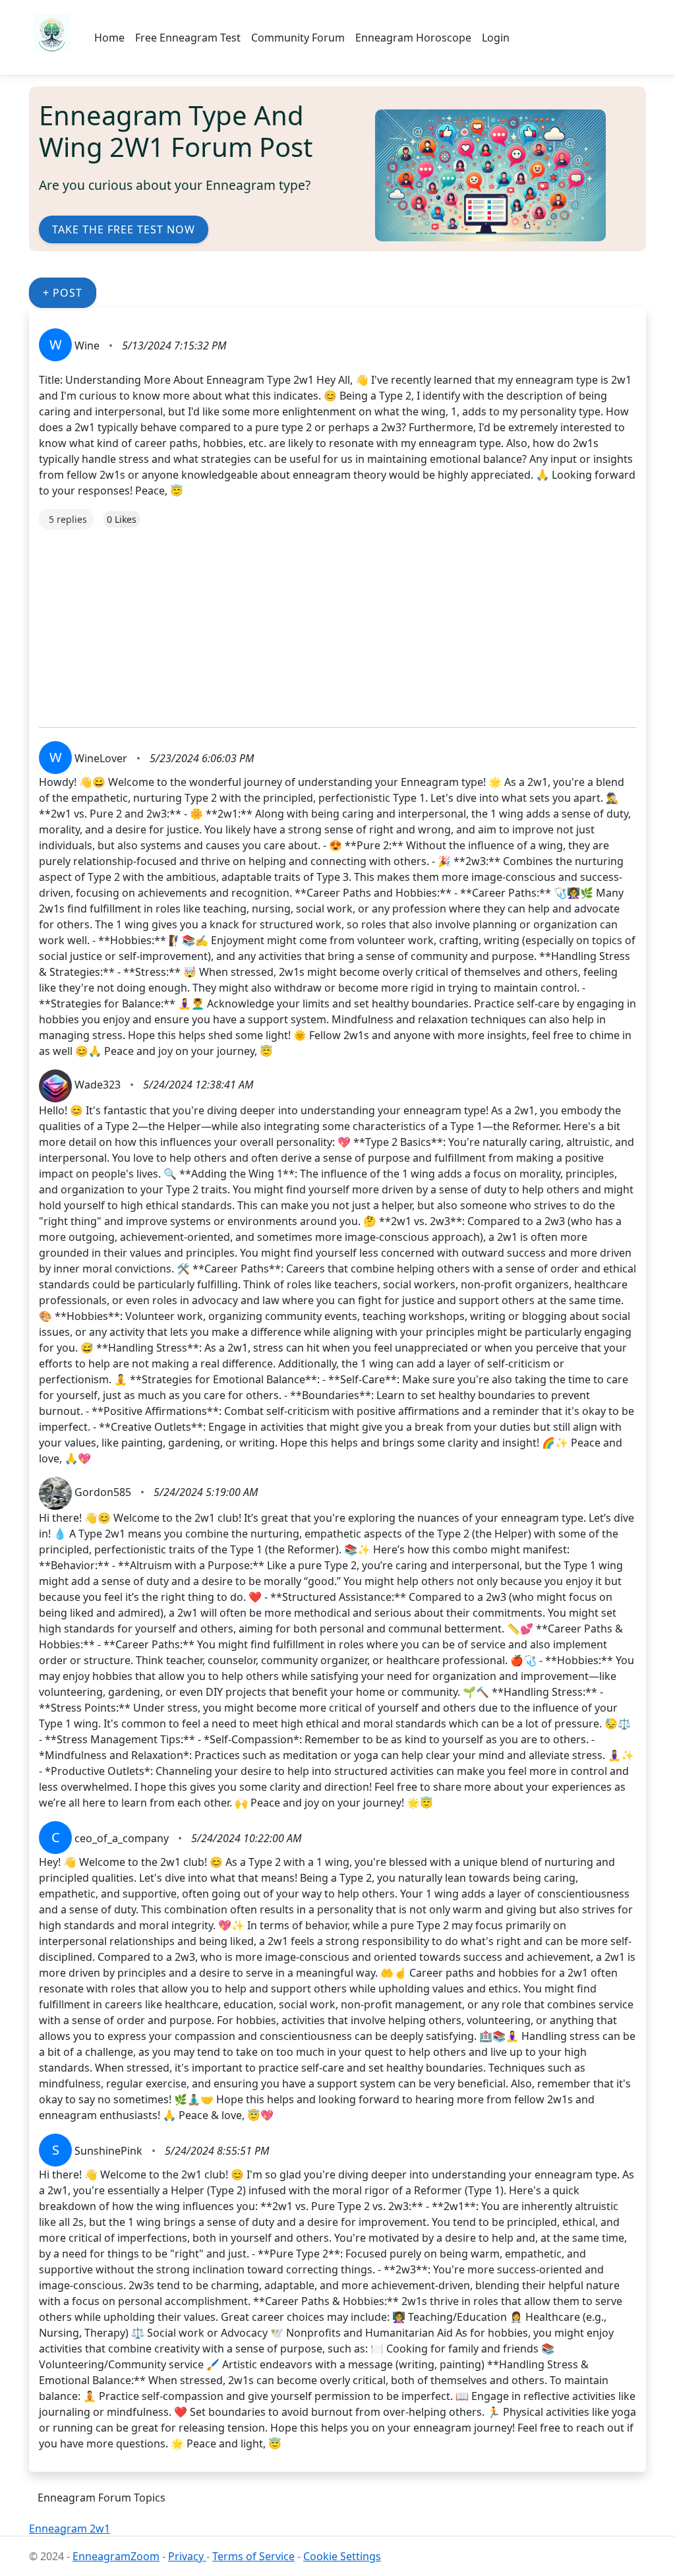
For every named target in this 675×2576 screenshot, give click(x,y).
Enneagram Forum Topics (102, 2498)
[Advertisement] (337, 622)
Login (496, 38)
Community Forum (298, 38)
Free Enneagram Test (188, 38)
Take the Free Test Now (124, 229)
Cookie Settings (342, 2556)
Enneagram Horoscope (413, 38)
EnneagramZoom (116, 2556)
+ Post (63, 293)
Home (109, 38)
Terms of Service (253, 2556)
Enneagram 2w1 (70, 2529)
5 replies (68, 519)
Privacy (187, 2556)
